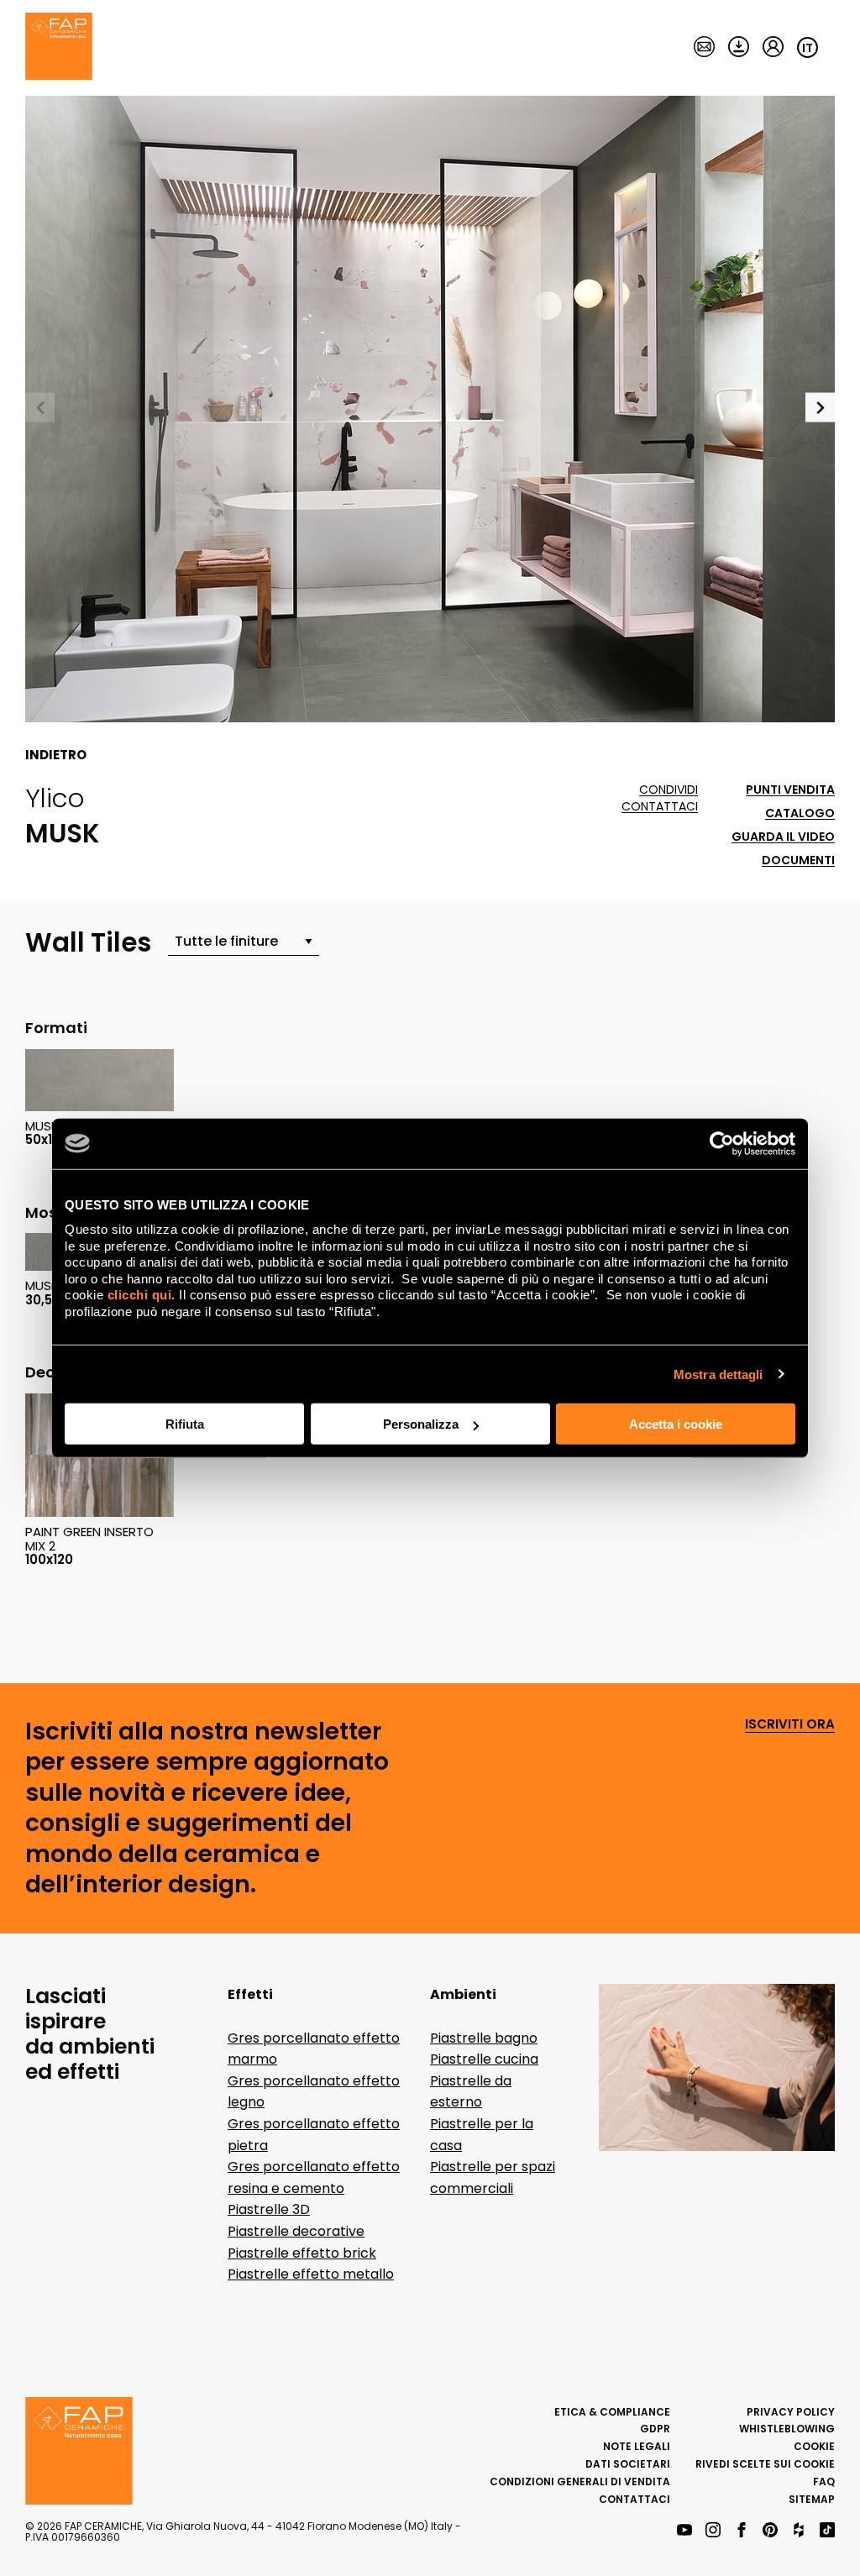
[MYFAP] (773, 48)
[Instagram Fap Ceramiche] (713, 2531)
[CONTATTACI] (704, 48)
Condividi (669, 790)
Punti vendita (790, 790)
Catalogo (800, 813)
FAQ (824, 2482)
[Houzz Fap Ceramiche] (799, 2531)
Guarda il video (783, 837)
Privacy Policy (791, 2412)
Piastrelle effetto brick (302, 2253)
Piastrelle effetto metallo (311, 2274)
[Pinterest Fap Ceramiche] (770, 2531)
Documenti (798, 860)
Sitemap (812, 2499)
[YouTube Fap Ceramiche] (684, 2531)
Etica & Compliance (612, 2412)
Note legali (637, 2446)
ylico (55, 798)
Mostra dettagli (718, 1374)
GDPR (655, 2429)
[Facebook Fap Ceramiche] (742, 2531)
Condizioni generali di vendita (580, 2482)
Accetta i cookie (676, 1424)
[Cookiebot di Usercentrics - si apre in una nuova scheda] (722, 1143)
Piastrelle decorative (296, 2231)
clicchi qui (140, 1295)
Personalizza (421, 1424)
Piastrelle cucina (484, 2059)
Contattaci (660, 807)
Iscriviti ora (790, 1725)
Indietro (56, 755)
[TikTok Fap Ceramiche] (827, 2531)
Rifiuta (185, 1424)
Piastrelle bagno (484, 2038)
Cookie (814, 2446)
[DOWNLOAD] (739, 48)
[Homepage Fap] (59, 48)
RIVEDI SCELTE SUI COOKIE (765, 2464)
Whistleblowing (787, 2429)
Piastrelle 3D (269, 2209)
